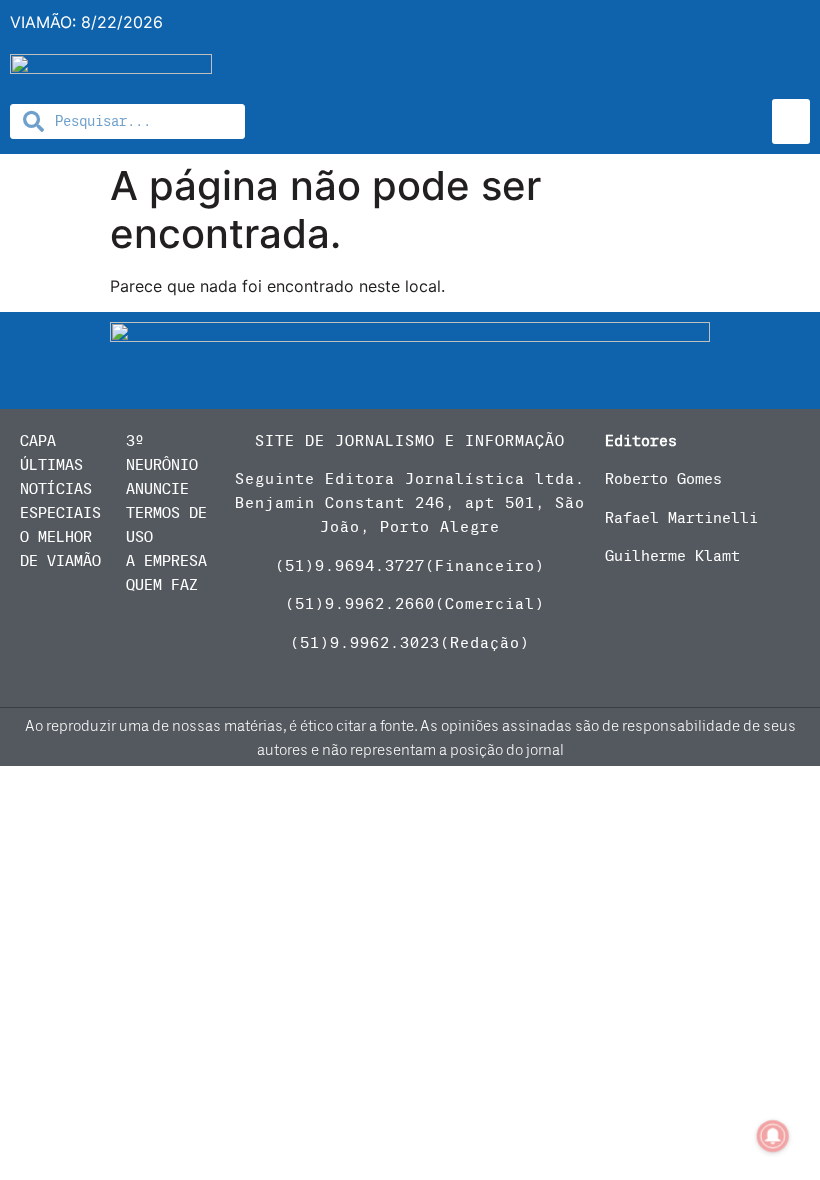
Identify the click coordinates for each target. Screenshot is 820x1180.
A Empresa (166, 561)
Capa (38, 441)
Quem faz (162, 585)
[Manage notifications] (773, 1136)
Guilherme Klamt (672, 556)
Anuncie (157, 489)
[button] (791, 121)
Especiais (60, 513)
